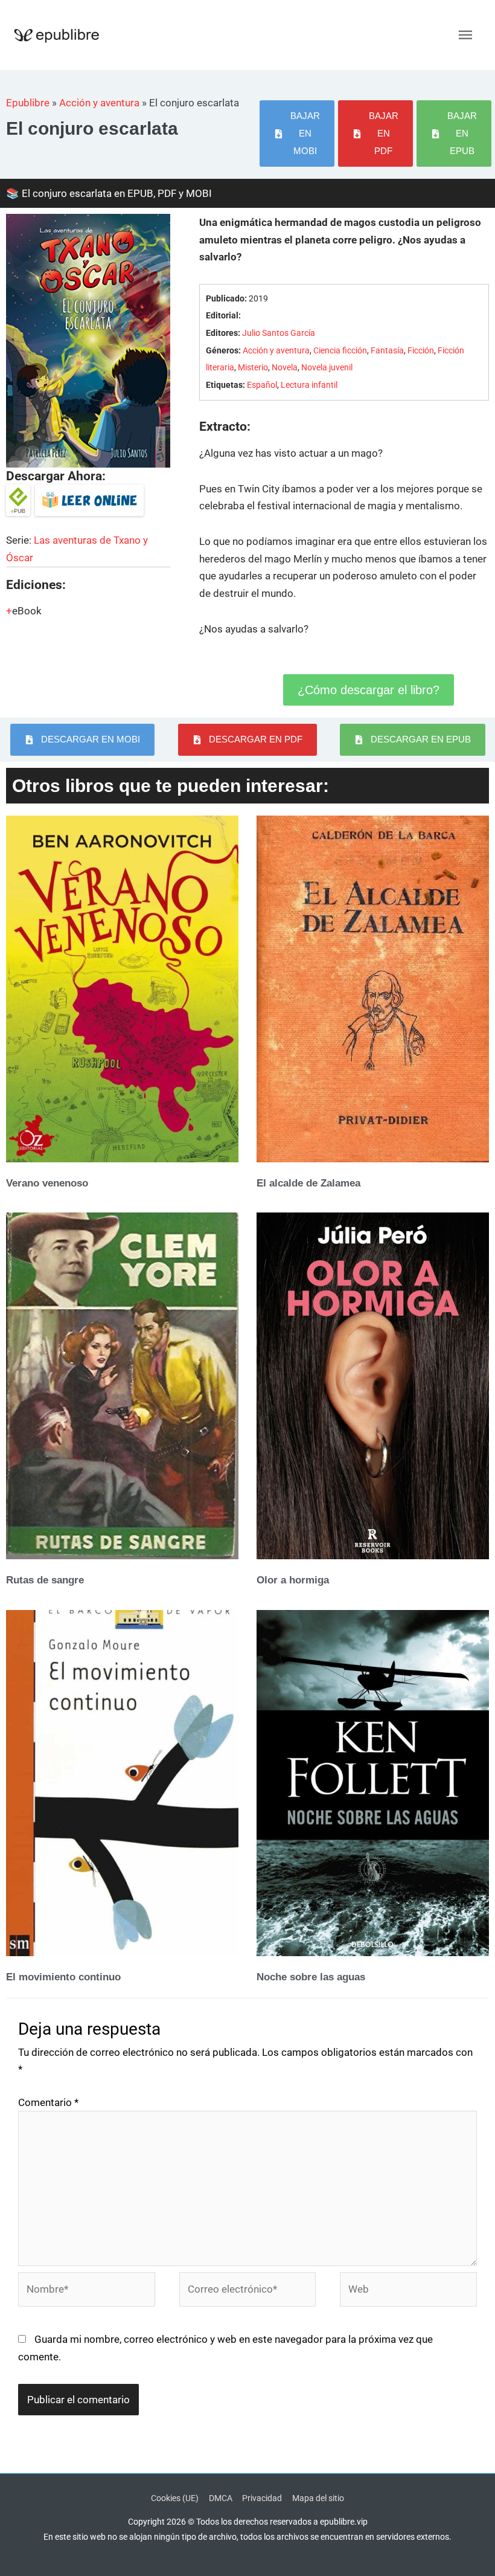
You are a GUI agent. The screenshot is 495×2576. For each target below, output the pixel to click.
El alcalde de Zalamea (308, 1183)
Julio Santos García (279, 333)
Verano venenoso (47, 1183)
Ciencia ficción (340, 351)
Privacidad (262, 2498)
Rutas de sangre (45, 1580)
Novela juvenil (327, 368)
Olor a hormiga (293, 1580)
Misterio (253, 368)
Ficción (421, 351)
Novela (285, 368)
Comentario (48, 2102)
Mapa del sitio (318, 2498)
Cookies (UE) (175, 2498)
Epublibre (28, 103)
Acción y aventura (99, 103)
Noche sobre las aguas (311, 1977)
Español (262, 385)
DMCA (221, 2498)
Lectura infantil (309, 385)
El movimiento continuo (63, 1977)
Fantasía (387, 351)
